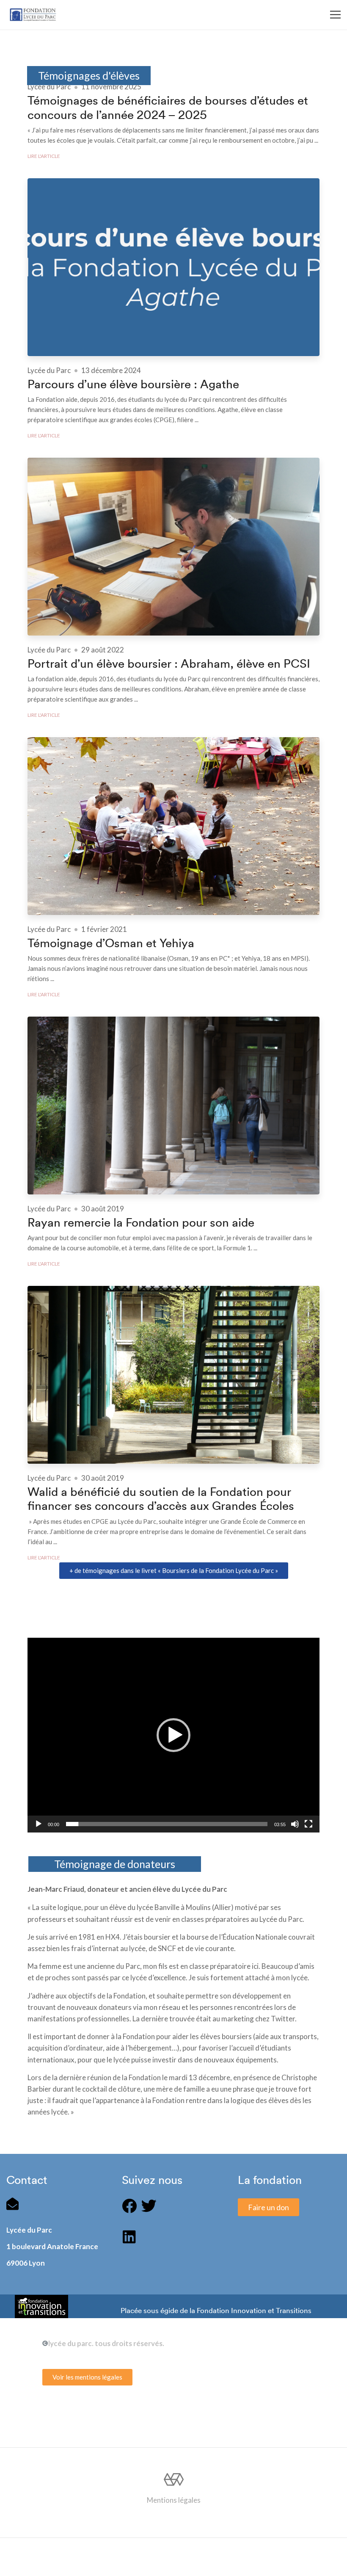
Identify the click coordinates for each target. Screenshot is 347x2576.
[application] (173, 1735)
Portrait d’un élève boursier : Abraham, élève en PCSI (169, 664)
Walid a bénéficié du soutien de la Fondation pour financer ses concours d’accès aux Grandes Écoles (161, 1499)
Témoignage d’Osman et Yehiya (111, 943)
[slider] (167, 1824)
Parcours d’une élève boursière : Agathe (133, 384)
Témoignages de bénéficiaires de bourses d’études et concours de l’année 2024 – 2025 (168, 108)
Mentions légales (174, 2500)
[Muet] (295, 1824)
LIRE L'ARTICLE (44, 156)
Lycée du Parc (49, 87)
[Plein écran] (308, 1824)
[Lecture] (39, 1824)
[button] (174, 1571)
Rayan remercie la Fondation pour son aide (141, 1223)
